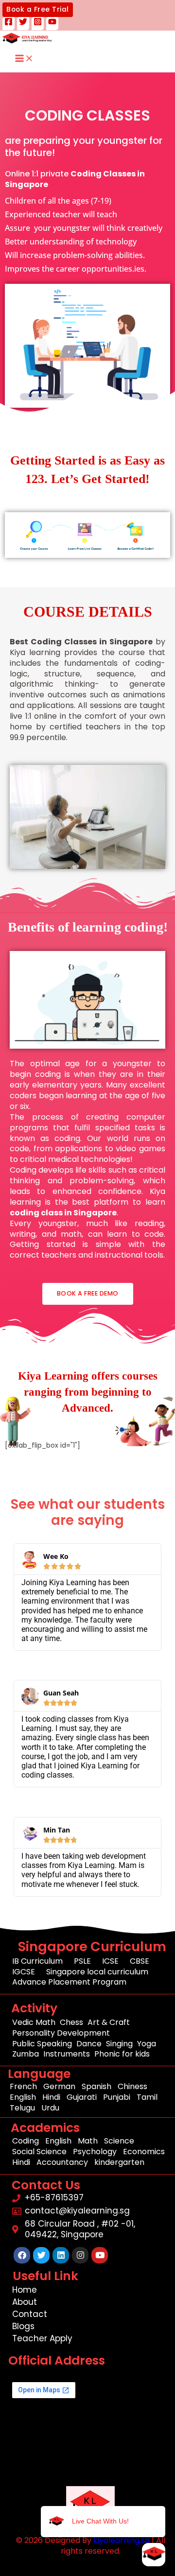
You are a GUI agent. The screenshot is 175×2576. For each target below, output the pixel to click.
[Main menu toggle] (24, 59)
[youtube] (52, 24)
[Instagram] (38, 24)
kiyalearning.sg (122, 2540)
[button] (38, 10)
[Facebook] (9, 24)
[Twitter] (23, 24)
